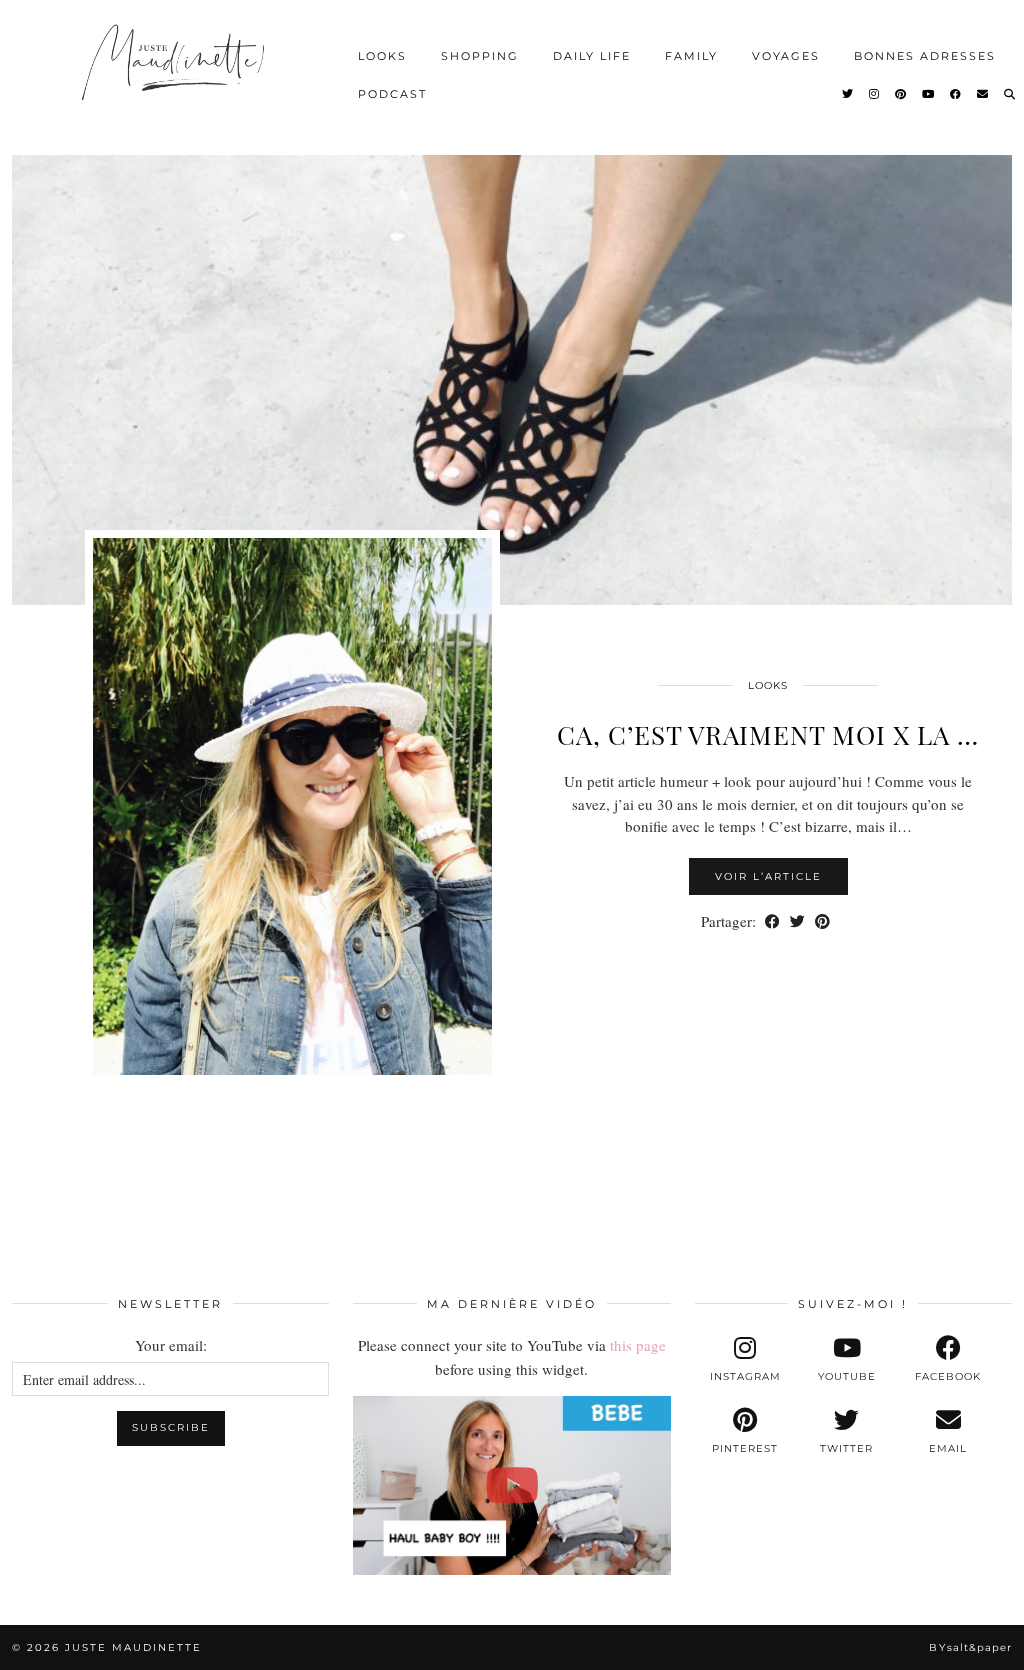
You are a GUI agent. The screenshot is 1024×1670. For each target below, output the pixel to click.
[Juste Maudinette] (175, 75)
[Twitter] (848, 94)
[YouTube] (929, 94)
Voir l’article (768, 876)
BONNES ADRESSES (925, 56)
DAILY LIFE (592, 56)
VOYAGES (786, 56)
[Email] (983, 94)
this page (638, 1345)
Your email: (171, 1345)
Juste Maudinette (133, 1647)
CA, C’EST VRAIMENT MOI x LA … (768, 734)
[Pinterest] (901, 94)
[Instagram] (875, 94)
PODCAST (392, 94)
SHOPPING (480, 56)
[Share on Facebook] (772, 921)
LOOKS (382, 56)
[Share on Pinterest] (822, 921)
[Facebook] (956, 94)
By (970, 1647)
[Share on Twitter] (797, 921)
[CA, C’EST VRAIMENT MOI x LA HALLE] (512, 380)
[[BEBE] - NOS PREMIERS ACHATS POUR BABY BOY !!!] (511, 1485)
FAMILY (691, 56)
